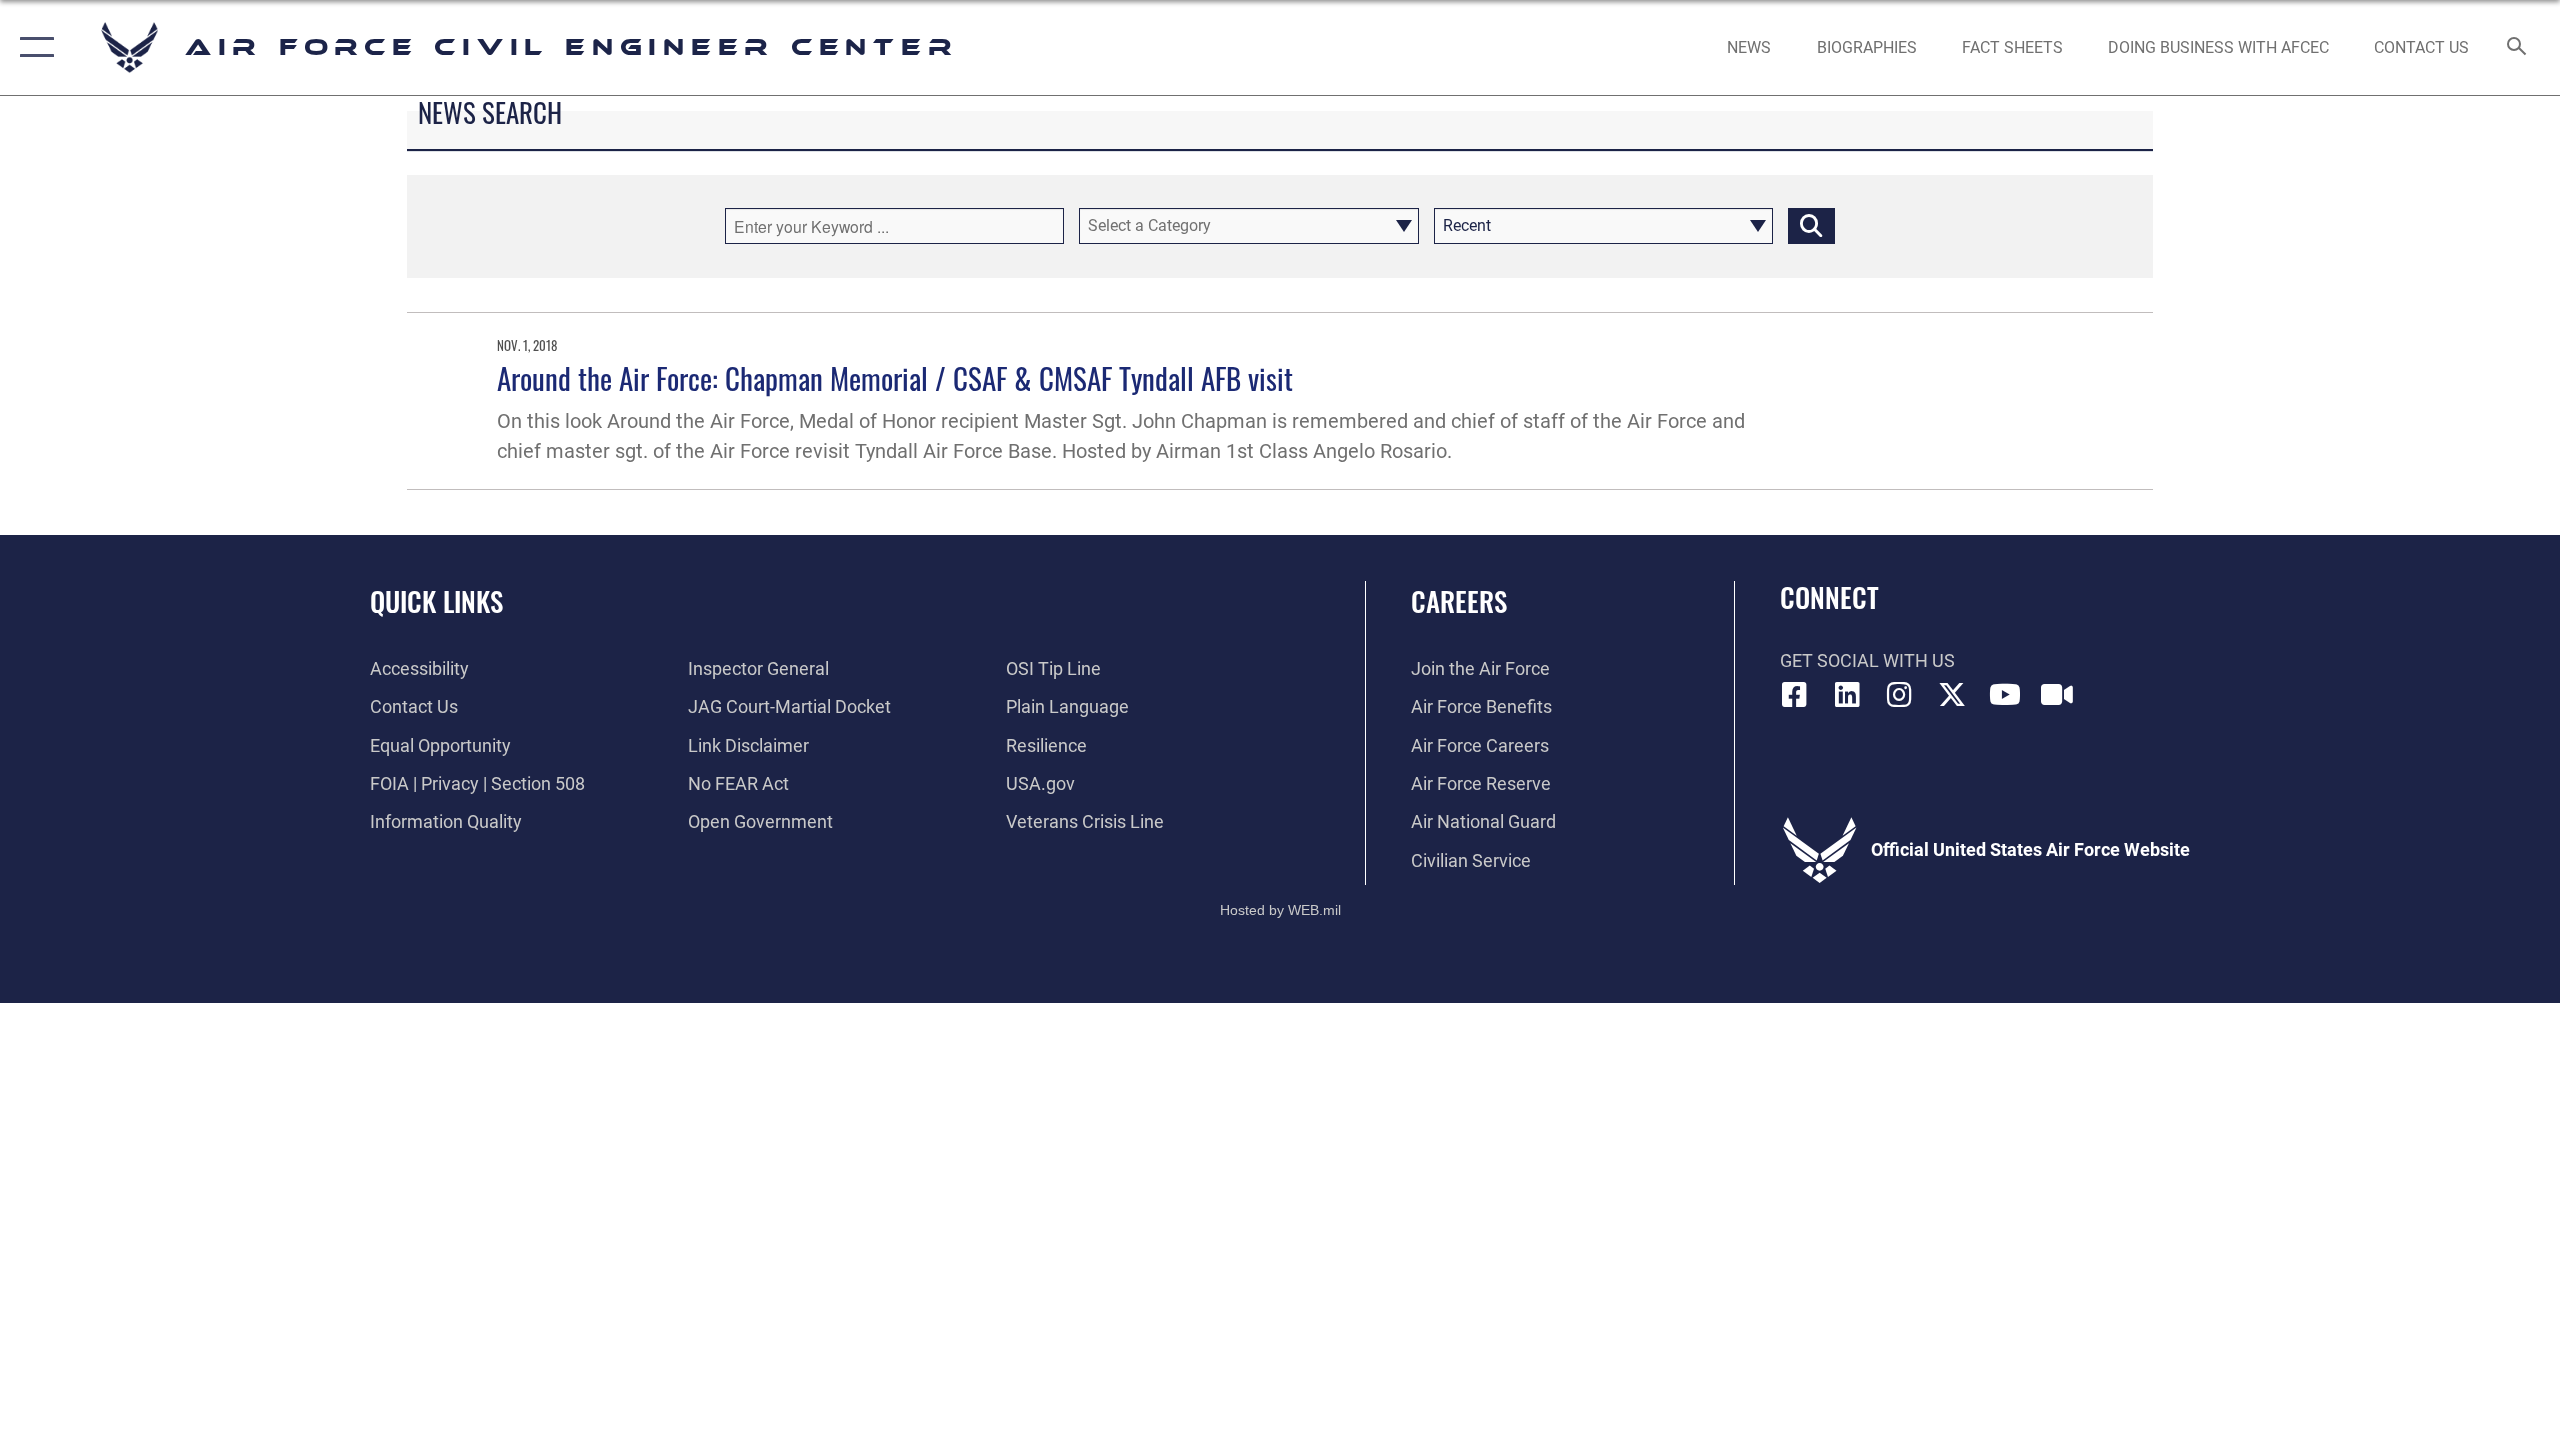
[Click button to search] (1811, 226)
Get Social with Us (1867, 660)
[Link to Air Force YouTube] (2005, 695)
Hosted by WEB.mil (1280, 910)
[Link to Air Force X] (1952, 695)
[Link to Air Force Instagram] (1900, 695)
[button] (32, 47)
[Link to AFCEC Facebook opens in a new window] (1795, 695)
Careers (1459, 601)
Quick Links (436, 601)
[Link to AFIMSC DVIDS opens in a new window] (2057, 695)
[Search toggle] (2517, 48)
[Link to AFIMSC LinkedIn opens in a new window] (1847, 695)
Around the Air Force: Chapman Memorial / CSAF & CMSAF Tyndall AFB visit (895, 377)
